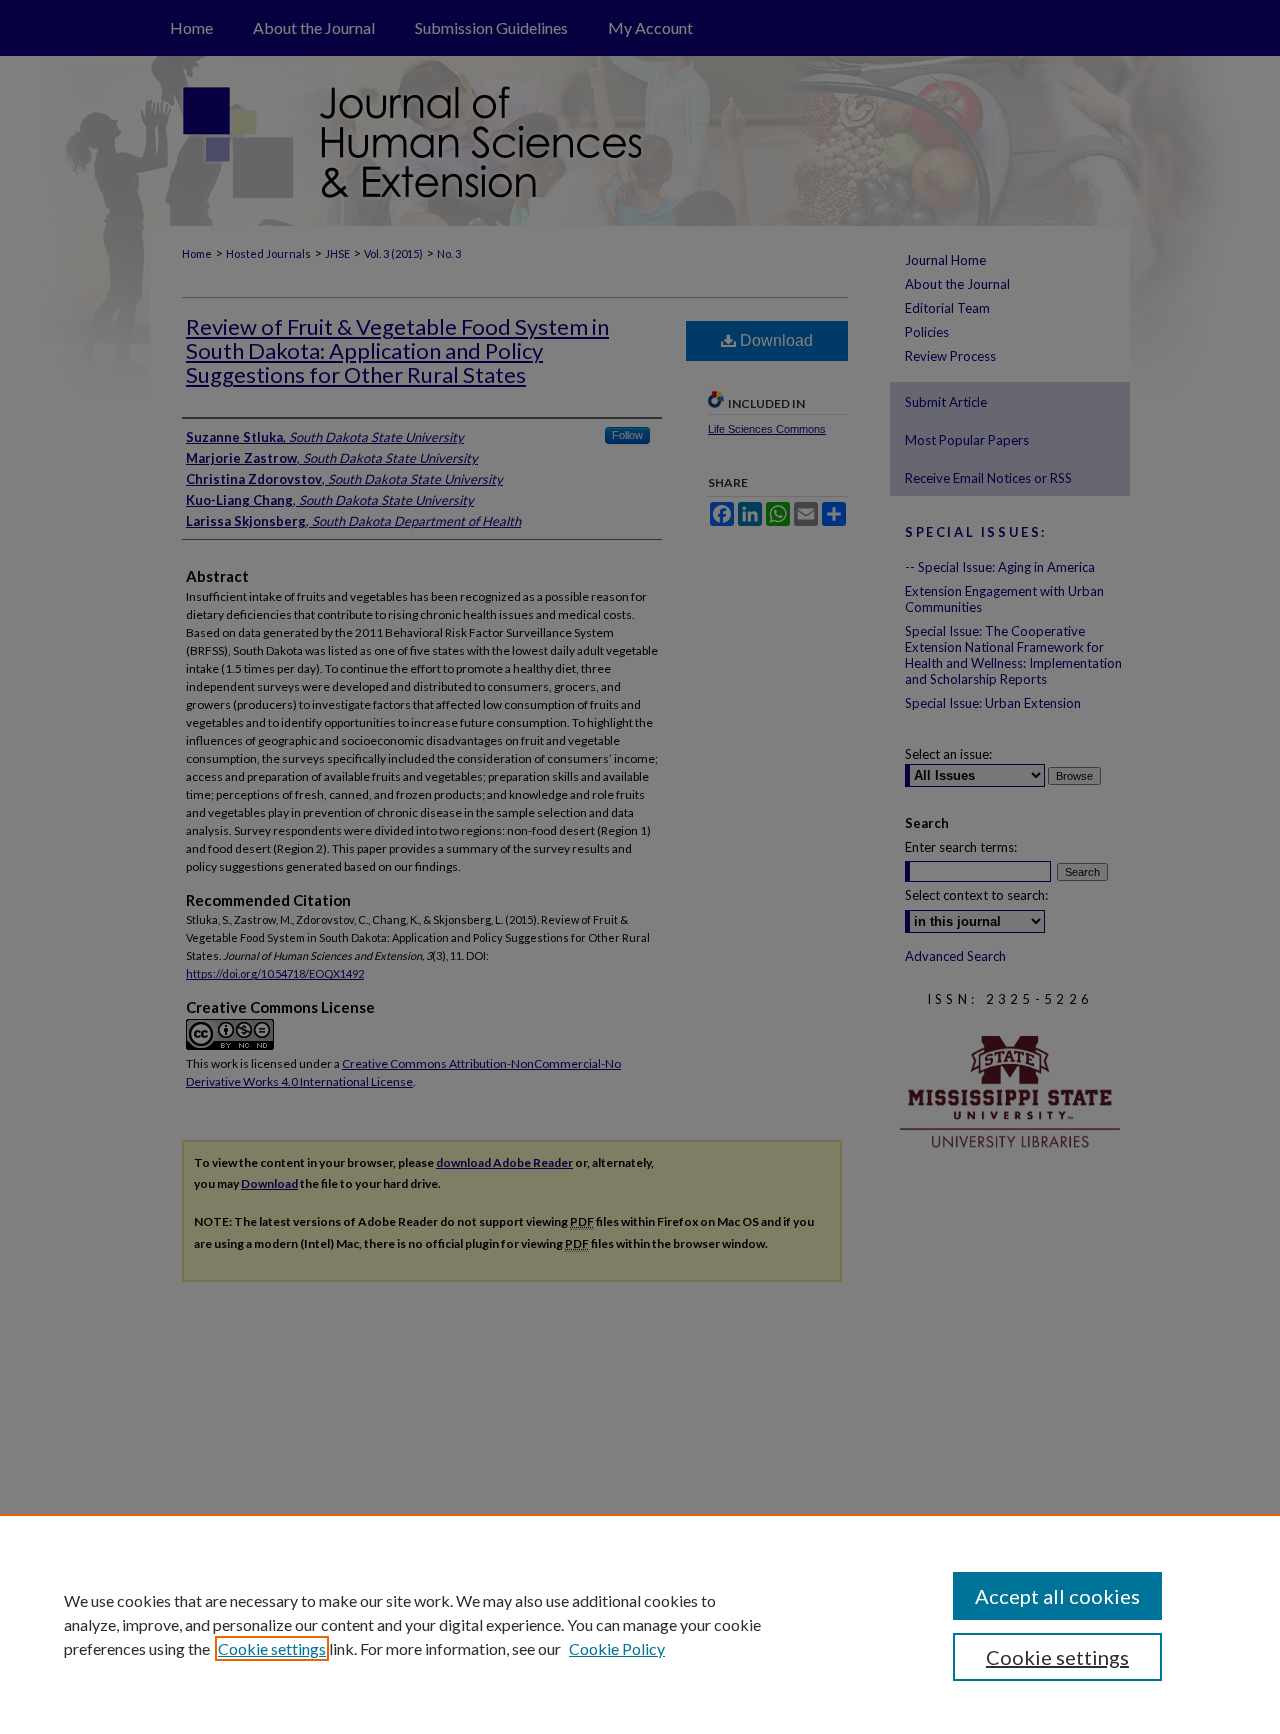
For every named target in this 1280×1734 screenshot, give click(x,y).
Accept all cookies (1057, 1596)
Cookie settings (272, 1648)
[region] (640, 1624)
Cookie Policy (617, 1648)
